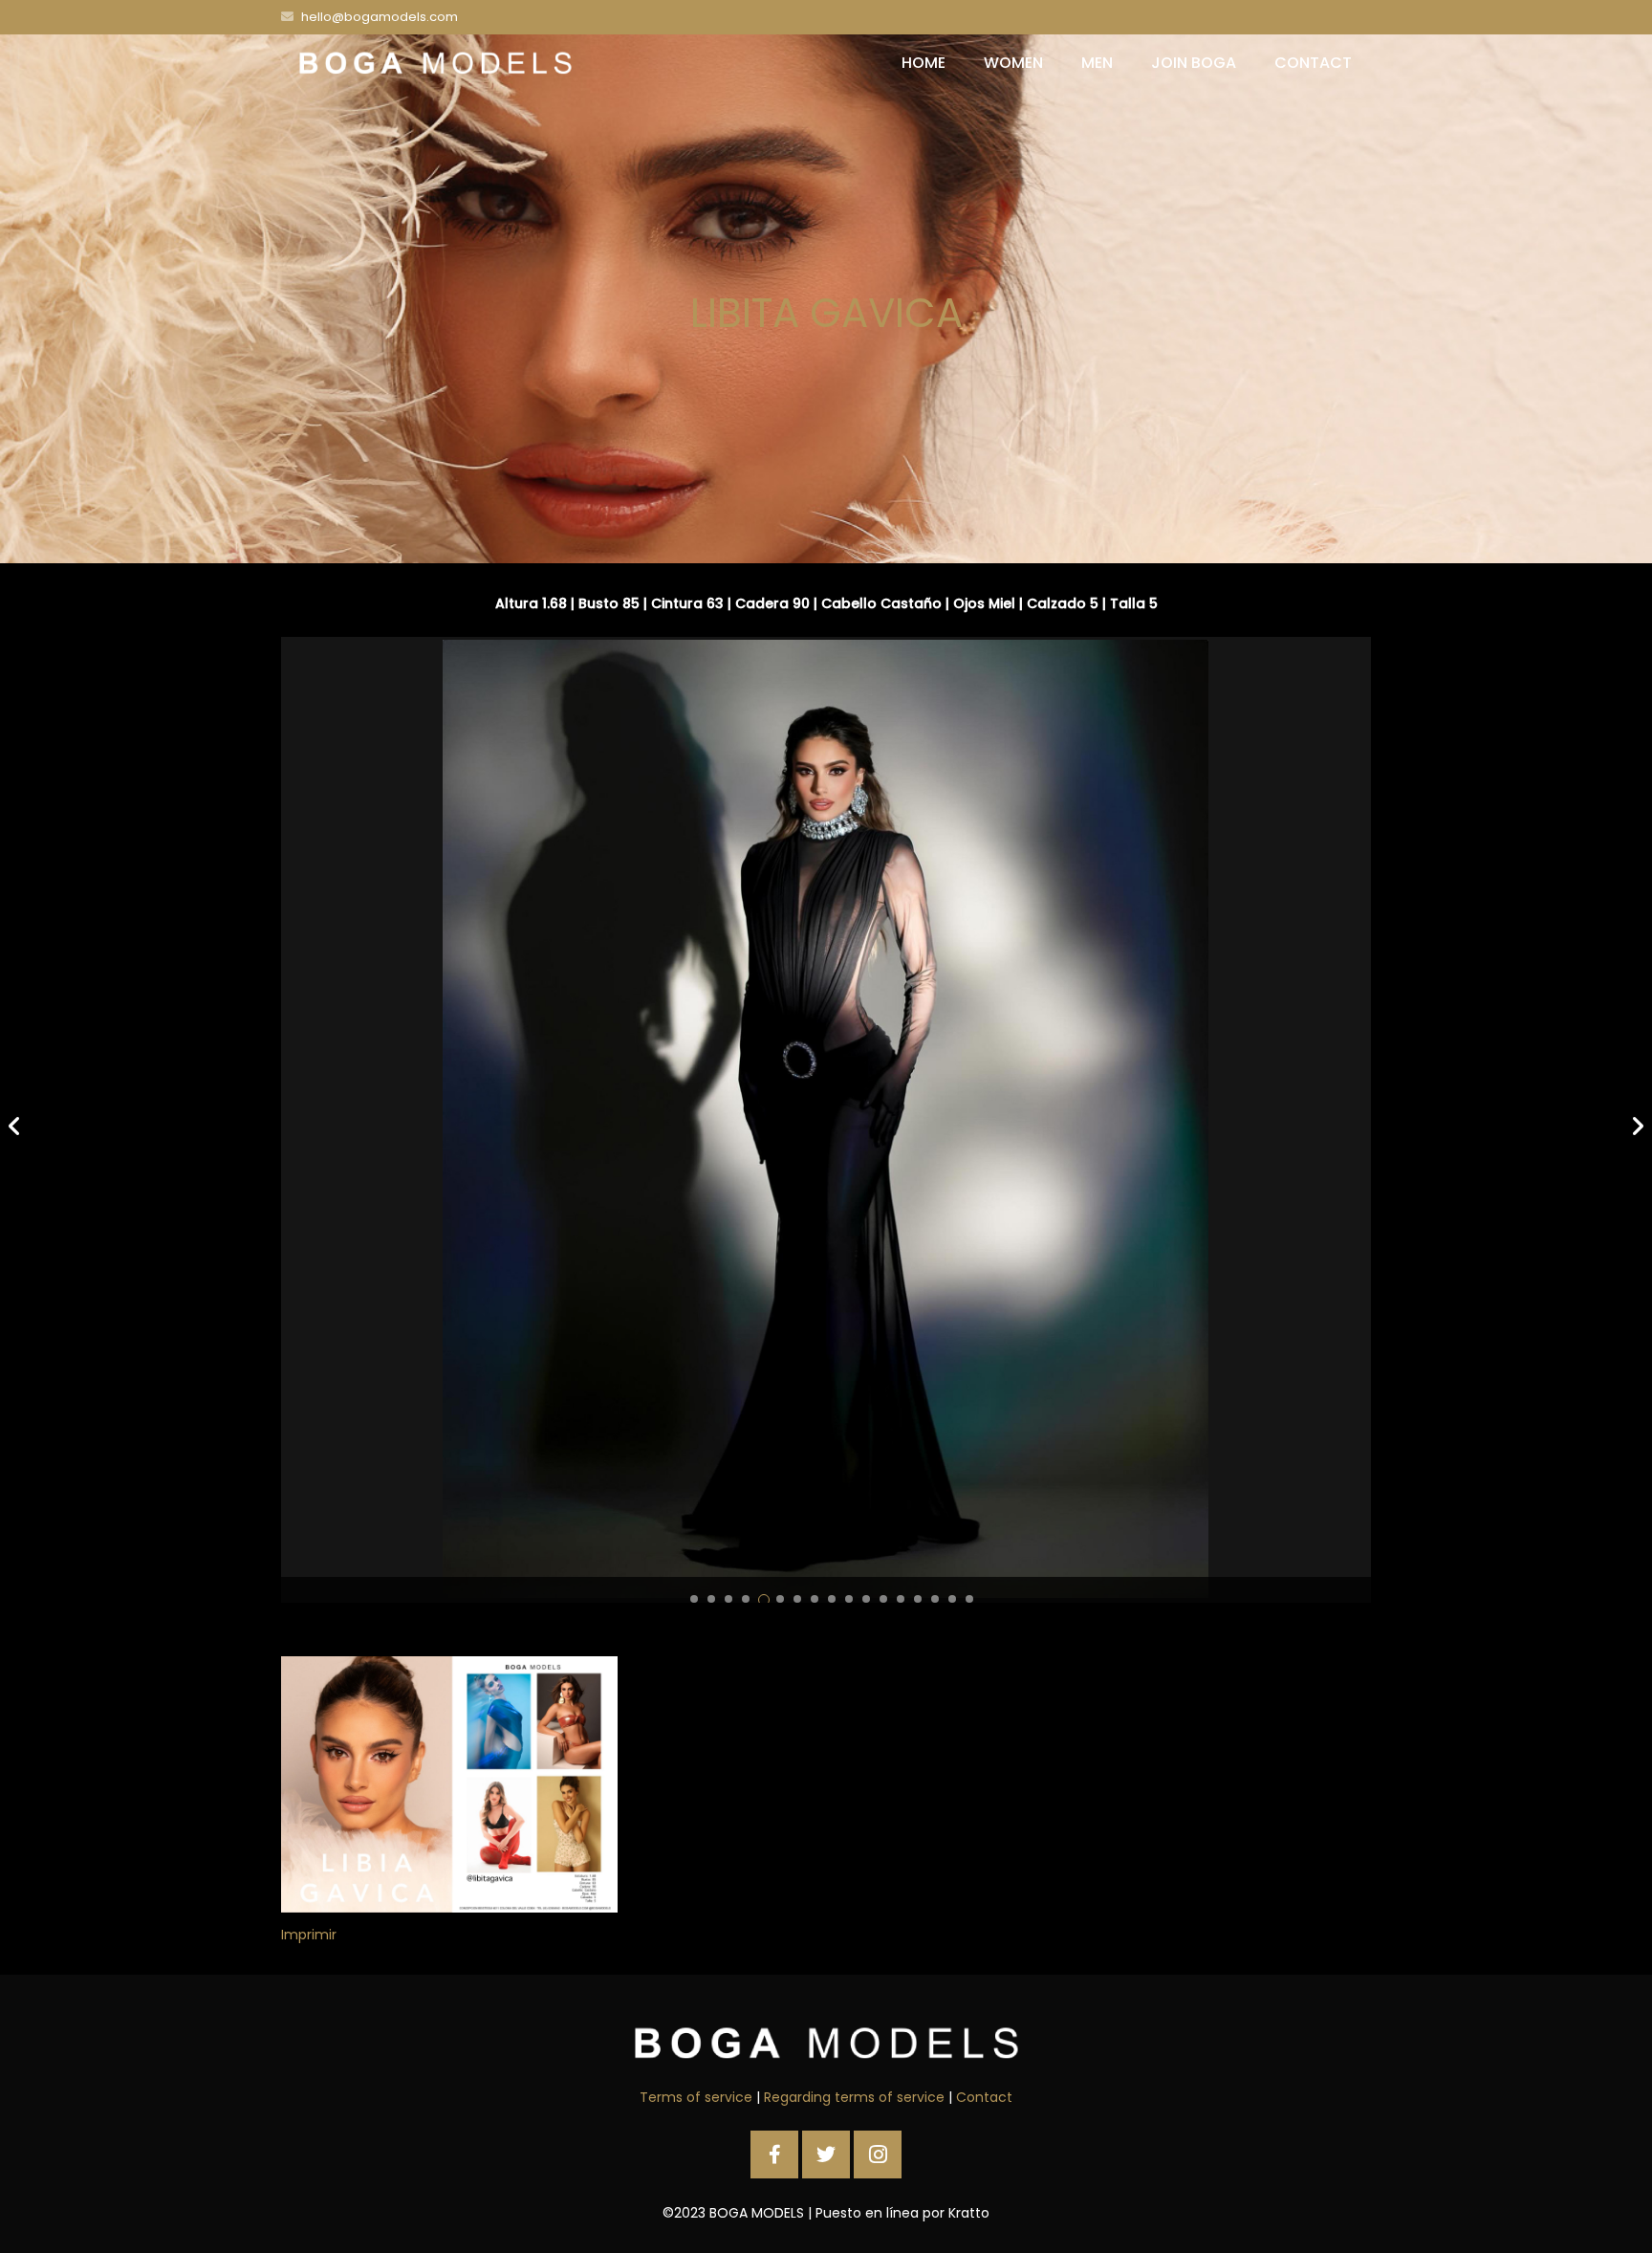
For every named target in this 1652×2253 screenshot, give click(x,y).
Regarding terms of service (854, 2097)
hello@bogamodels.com (380, 17)
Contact (984, 2097)
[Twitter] (826, 2155)
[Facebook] (774, 2155)
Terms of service (696, 2097)
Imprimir (309, 1935)
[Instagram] (878, 2155)
